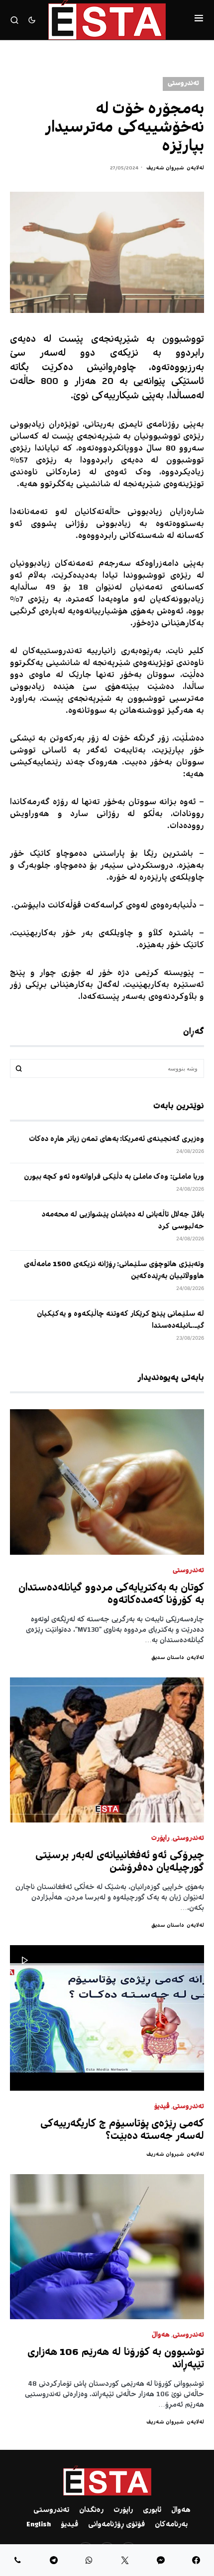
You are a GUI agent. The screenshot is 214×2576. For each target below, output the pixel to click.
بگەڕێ (19, 1068)
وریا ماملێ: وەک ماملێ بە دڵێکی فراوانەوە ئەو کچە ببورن (114, 1177)
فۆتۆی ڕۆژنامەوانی (116, 2525)
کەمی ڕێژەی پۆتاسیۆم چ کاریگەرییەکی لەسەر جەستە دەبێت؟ (122, 2130)
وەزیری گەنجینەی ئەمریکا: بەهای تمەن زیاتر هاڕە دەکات (116, 1139)
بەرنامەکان (171, 2525)
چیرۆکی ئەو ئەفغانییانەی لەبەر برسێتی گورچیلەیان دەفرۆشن (120, 1862)
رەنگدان (91, 2510)
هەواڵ (161, 2335)
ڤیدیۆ (162, 2107)
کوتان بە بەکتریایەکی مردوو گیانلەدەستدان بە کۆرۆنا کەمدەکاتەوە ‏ (111, 1594)
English (39, 2525)
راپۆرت (160, 1839)
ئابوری (152, 2510)
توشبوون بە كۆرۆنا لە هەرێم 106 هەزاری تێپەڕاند (116, 2359)
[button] (199, 20)
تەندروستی (183, 84)
